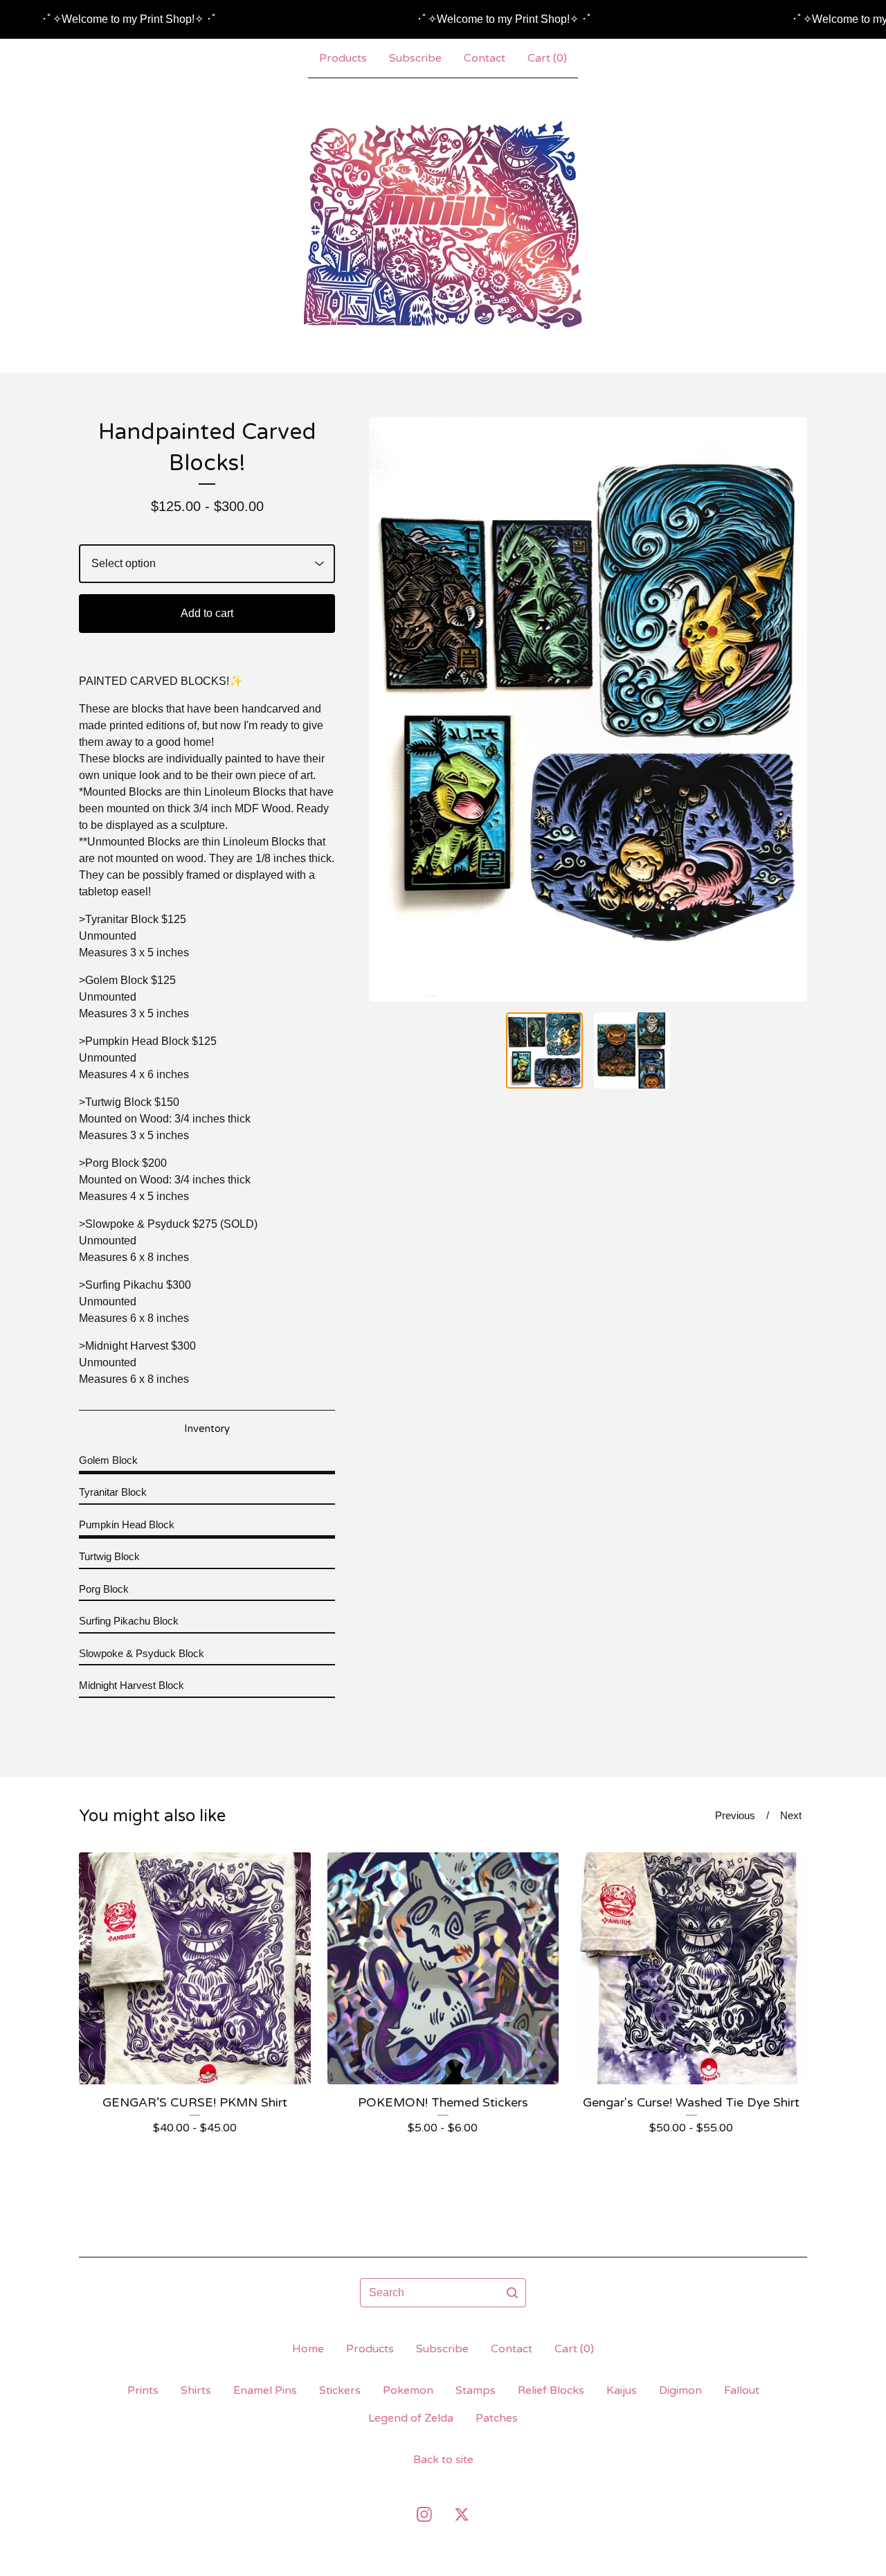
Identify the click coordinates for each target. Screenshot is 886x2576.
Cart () (547, 58)
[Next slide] (788, 709)
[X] (462, 2514)
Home (308, 2349)
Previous (735, 1815)
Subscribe (415, 58)
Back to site (443, 2460)
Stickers (340, 2390)
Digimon (680, 2390)
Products (343, 58)
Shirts (196, 2390)
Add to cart (207, 613)
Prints (143, 2390)
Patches (497, 2418)
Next (791, 1815)
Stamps (476, 2390)
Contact (485, 58)
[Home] (443, 225)
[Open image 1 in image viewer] (588, 709)
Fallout (742, 2390)
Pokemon (408, 2390)
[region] (443, 19)
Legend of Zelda (411, 2418)
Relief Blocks (551, 2390)
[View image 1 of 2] (544, 1051)
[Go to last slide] (388, 709)
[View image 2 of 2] (632, 1051)
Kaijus (622, 2390)
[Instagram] (424, 2514)
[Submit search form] (512, 2293)
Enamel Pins (265, 2390)
